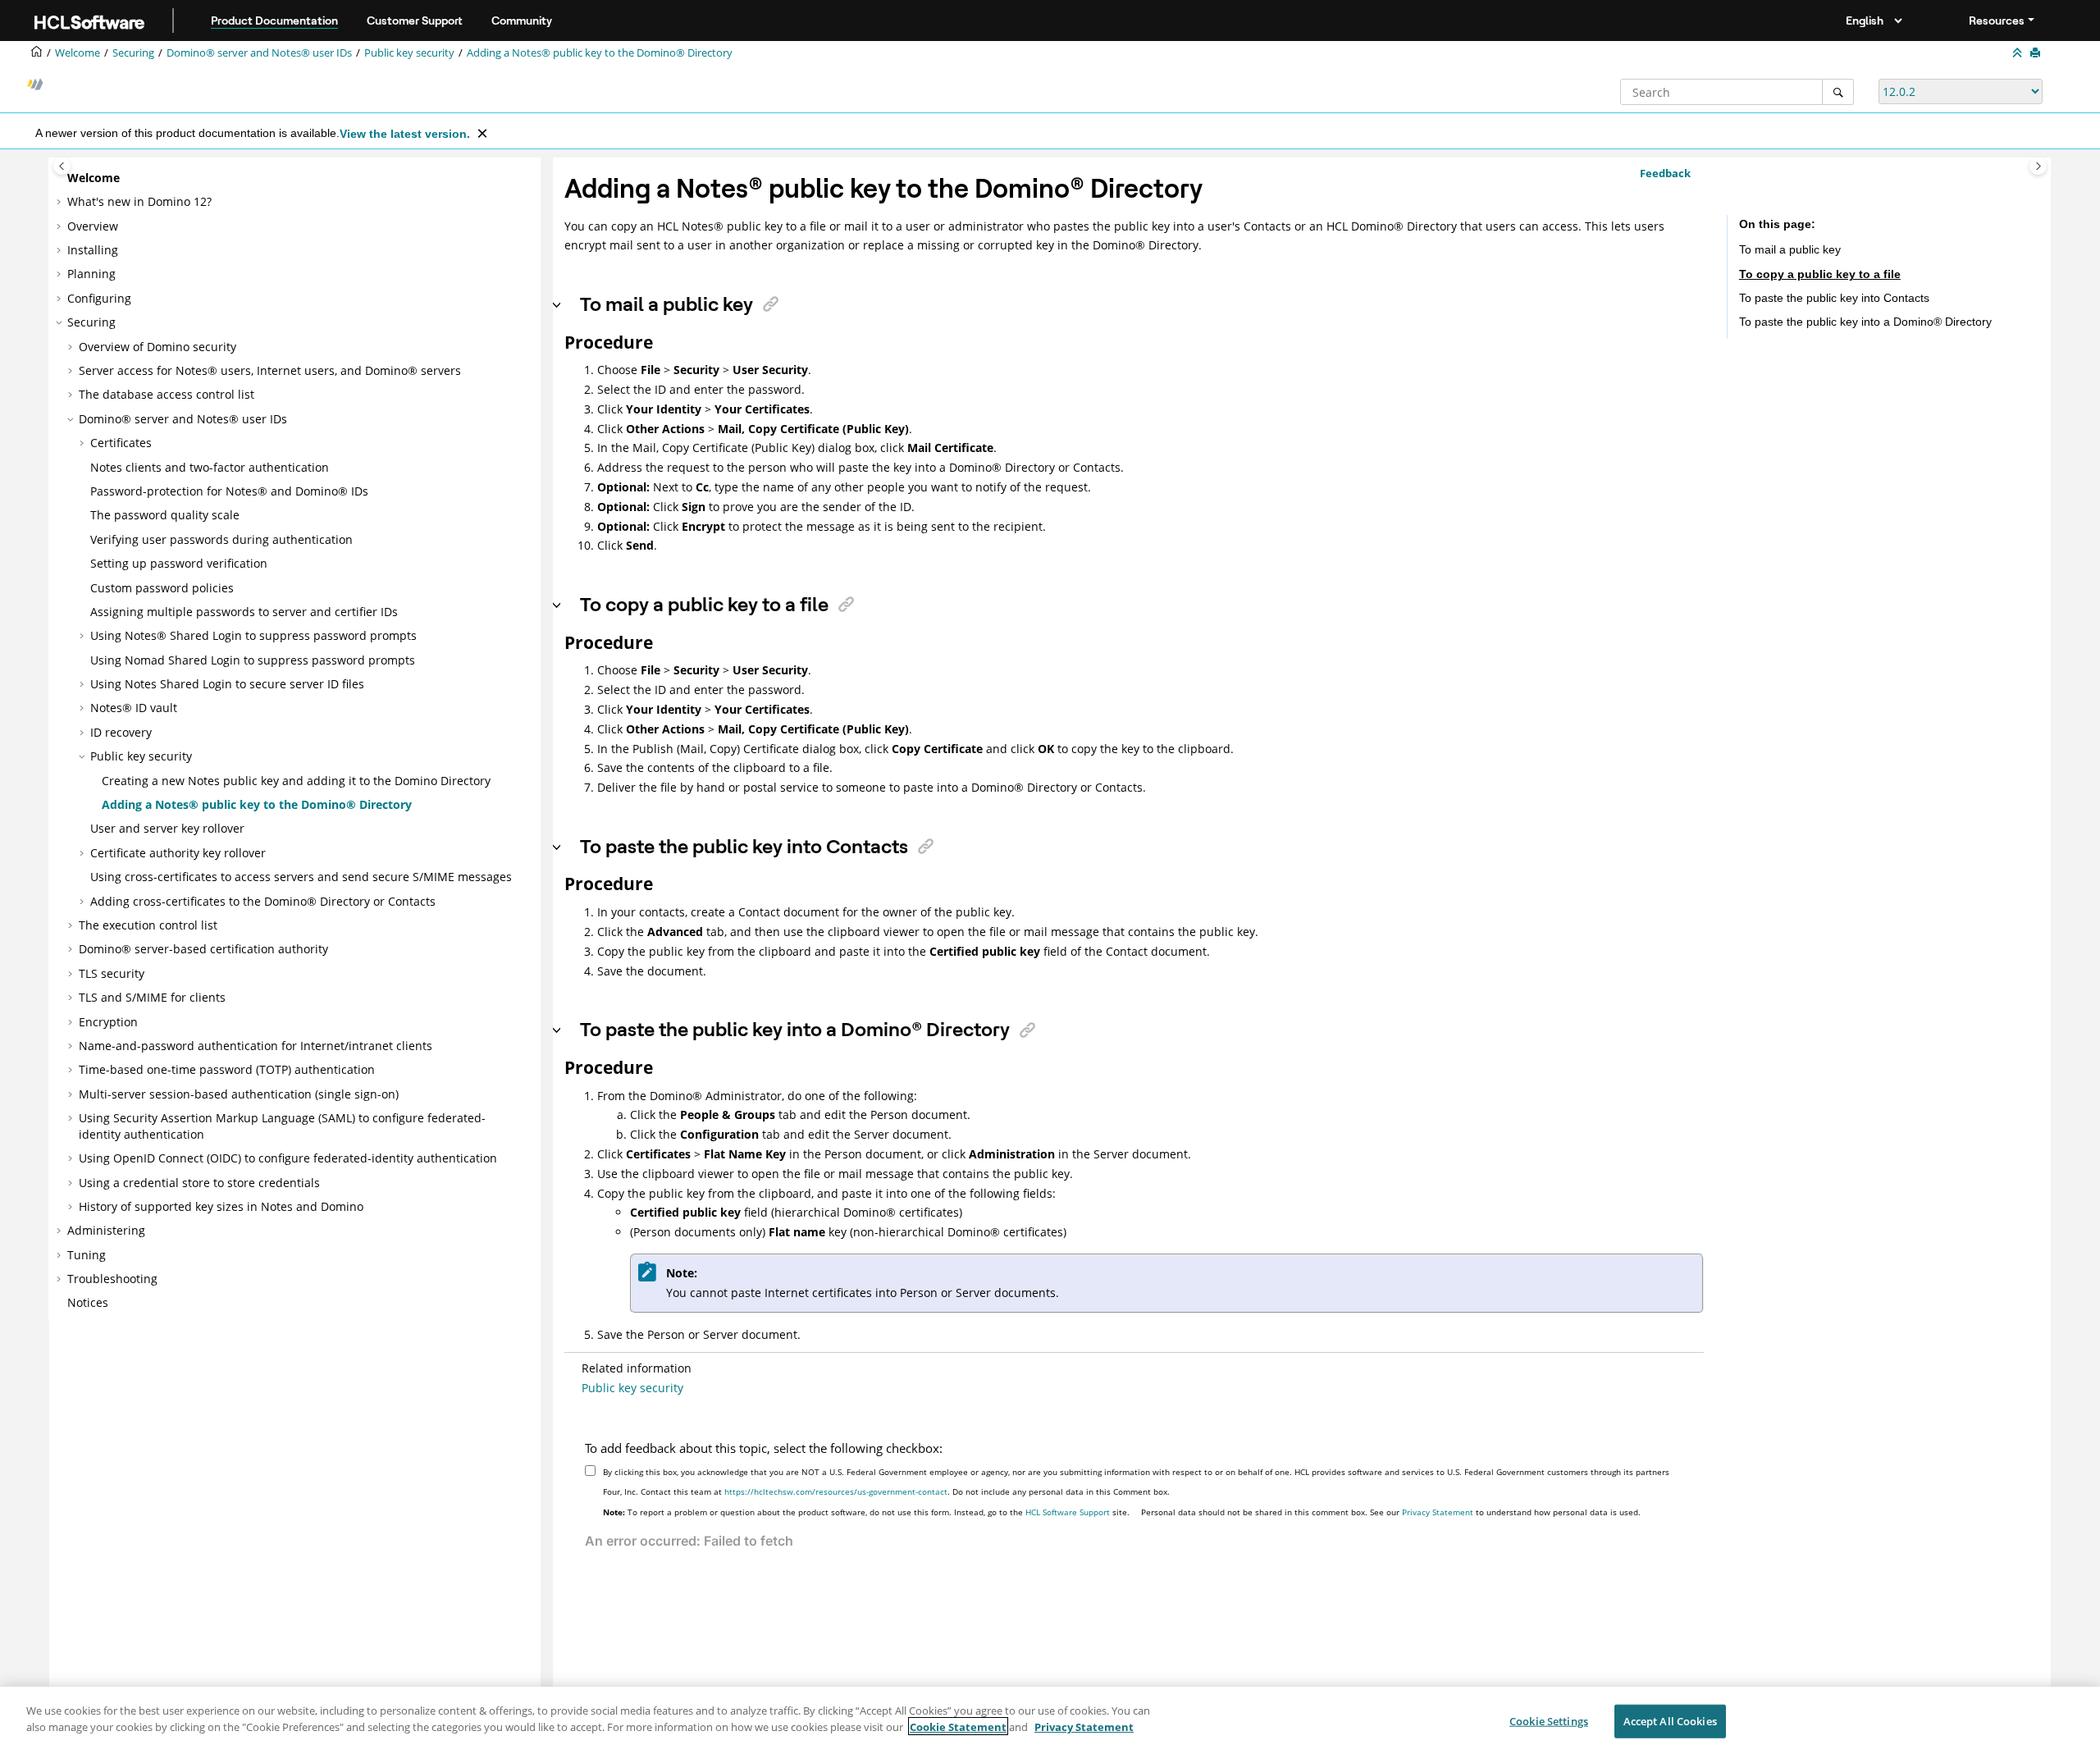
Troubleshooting (112, 1279)
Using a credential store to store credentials (199, 1183)
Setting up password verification (179, 563)
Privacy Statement (1438, 1512)
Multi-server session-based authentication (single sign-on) (239, 1094)
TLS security (112, 973)
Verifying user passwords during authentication (221, 539)
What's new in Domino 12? (139, 201)
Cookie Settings (1549, 1721)
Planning (91, 274)
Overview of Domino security (157, 347)
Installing (93, 250)
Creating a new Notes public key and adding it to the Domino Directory (296, 781)
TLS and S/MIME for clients (152, 997)
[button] (61, 178)
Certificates (121, 443)
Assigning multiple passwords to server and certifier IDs (244, 612)
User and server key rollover (167, 828)
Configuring (99, 298)
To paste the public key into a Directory (1865, 322)
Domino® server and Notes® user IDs (259, 53)
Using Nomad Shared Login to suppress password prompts (253, 660)
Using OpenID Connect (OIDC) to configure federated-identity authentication (288, 1158)
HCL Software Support (1068, 1512)
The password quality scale (165, 515)
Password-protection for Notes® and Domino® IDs (229, 491)
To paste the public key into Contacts (1834, 298)
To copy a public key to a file (1820, 273)
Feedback (1665, 173)
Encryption (108, 1022)
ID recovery (121, 732)
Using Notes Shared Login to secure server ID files (227, 684)
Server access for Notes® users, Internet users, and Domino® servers (270, 370)
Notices (88, 1302)
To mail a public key (1790, 249)
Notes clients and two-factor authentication (210, 467)
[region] (1050, 1720)
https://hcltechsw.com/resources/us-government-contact (836, 1491)
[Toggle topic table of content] (2038, 166)
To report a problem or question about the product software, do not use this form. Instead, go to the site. (866, 1512)
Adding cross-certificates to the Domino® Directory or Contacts (263, 901)
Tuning (87, 1255)
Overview (93, 226)
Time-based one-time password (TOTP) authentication (227, 1069)
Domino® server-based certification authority (203, 949)
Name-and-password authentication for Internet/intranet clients (256, 1046)
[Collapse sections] (2019, 53)
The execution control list (148, 925)
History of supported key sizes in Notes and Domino (221, 1206)
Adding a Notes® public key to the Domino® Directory (600, 53)
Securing (133, 53)
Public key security (409, 53)
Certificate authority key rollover (178, 853)
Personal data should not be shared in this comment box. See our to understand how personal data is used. (1391, 1512)
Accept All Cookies (1670, 1721)
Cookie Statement (958, 1726)
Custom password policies (162, 588)
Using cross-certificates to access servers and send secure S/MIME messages (301, 877)
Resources (1997, 21)
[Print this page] (2037, 53)
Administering (106, 1230)
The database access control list (167, 394)
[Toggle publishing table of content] (62, 166)
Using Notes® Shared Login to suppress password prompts (253, 635)
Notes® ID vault (134, 708)
